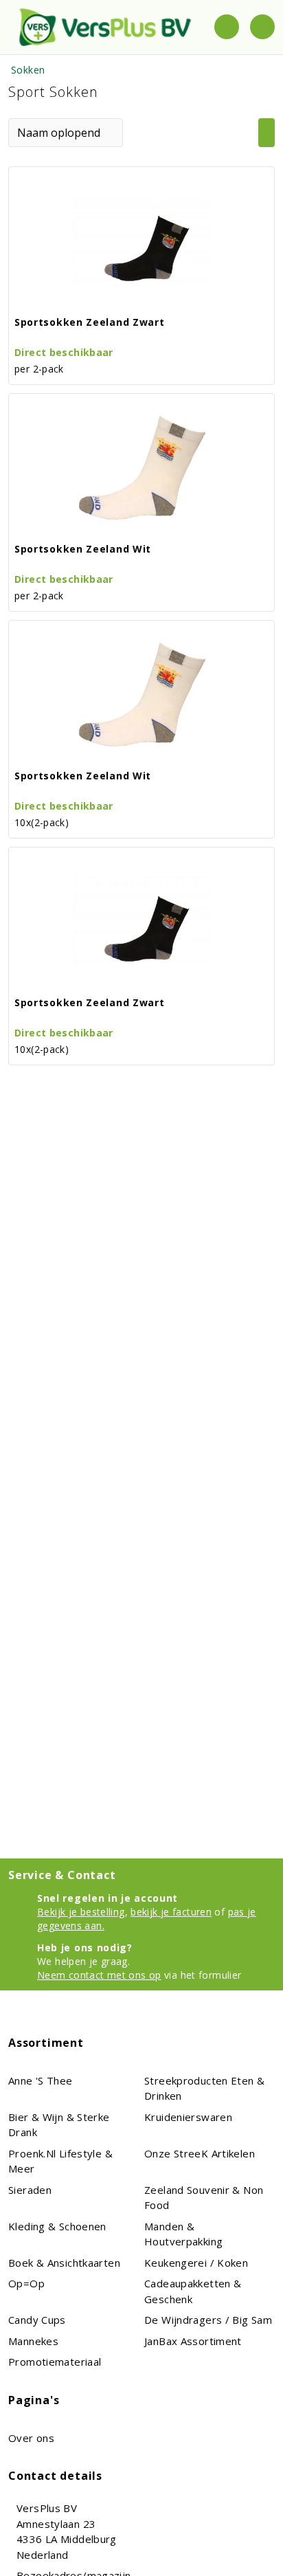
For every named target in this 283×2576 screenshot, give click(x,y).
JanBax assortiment (193, 2341)
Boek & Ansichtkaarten (64, 2263)
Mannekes (33, 2341)
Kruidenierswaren (188, 2117)
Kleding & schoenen (57, 2226)
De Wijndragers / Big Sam (208, 2320)
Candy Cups (37, 2320)
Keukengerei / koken (196, 2263)
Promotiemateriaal (55, 2362)
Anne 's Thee (41, 2080)
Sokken (28, 70)
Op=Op (26, 2283)
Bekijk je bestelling (81, 1912)
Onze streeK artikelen (200, 2153)
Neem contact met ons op (99, 1975)
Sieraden (30, 2190)
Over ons (31, 2438)
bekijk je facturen (171, 1912)
